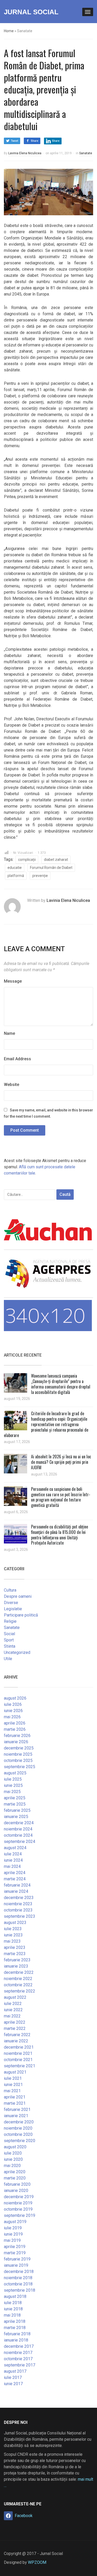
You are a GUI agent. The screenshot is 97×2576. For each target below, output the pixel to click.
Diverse (11, 1603)
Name (9, 1033)
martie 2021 (15, 2103)
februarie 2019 (17, 2259)
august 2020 (15, 2147)
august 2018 (15, 2296)
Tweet (14, 141)
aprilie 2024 (15, 1873)
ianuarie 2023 (16, 1966)
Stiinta (10, 1646)
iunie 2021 (13, 2085)
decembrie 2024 (19, 1823)
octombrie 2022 (18, 1985)
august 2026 (15, 1698)
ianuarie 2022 (16, 2041)
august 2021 (15, 2072)
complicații (27, 860)
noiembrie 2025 (18, 1754)
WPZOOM (37, 2562)
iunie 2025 (13, 1785)
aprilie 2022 (15, 2022)
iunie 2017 (13, 2384)
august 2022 (15, 1997)
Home (9, 31)
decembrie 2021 (19, 2047)
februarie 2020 (17, 2184)
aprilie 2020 (15, 2172)
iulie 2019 (13, 2228)
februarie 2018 (17, 2334)
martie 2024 (15, 1879)
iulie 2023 (13, 1929)
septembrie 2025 (20, 1767)
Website (12, 1085)
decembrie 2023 (19, 1898)
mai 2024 (12, 1866)
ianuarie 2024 (16, 1891)
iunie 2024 (13, 1860)
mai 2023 (12, 1941)
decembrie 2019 (19, 2197)
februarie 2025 (17, 1810)
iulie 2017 (13, 2377)
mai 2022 (12, 2016)
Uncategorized (17, 1652)
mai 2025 (12, 1792)
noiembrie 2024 (18, 1829)
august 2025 (15, 1773)
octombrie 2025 (18, 1760)
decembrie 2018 (19, 2272)
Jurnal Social (31, 12)
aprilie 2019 (15, 2247)
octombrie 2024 (18, 1835)
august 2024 (15, 1848)
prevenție (40, 876)
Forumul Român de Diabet (51, 868)
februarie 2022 (17, 2035)
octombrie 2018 (18, 2284)
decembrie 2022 (19, 1972)
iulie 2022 (13, 2004)
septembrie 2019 (20, 2215)
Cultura (10, 1590)
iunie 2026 (13, 1711)
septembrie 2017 (20, 2365)
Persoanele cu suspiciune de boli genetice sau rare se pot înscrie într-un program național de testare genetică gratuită (61, 1497)
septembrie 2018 (20, 2290)
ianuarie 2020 (16, 2191)
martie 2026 (15, 1729)
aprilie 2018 (15, 2321)
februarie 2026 (17, 1736)
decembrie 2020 (19, 2122)
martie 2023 (15, 1954)
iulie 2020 (13, 2153)
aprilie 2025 (15, 1798)
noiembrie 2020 (18, 2128)
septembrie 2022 (20, 1991)
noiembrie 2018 (18, 2278)
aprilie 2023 (15, 1947)
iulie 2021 (13, 2078)
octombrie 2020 (18, 2134)
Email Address (17, 1059)
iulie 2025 (13, 1779)
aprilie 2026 (15, 1723)
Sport (9, 1640)
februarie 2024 (17, 1885)
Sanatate (86, 153)
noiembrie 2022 (18, 1979)
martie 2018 (15, 2328)
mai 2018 (12, 2315)
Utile (8, 1659)
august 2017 (15, 2371)
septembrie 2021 (20, 2066)
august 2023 (15, 1923)
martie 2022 (15, 2028)
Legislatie (13, 1609)
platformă (16, 876)
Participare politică (21, 1615)
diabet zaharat (56, 860)
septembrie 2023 (20, 1916)
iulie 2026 (13, 1704)
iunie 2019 (13, 2234)
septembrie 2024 (20, 1842)
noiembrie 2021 (18, 2053)
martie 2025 (15, 1804)
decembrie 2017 (19, 2346)
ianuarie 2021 (16, 2116)
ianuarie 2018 (16, 2340)
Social (9, 1634)
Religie (10, 1621)
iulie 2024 (13, 1854)
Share (35, 141)
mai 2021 (12, 2091)
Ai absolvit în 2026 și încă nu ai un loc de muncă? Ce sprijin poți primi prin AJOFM (61, 1462)
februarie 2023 (17, 1960)
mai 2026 (12, 1717)
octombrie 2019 (18, 2209)
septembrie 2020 (20, 2141)
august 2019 (15, 2222)
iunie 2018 (13, 2309)
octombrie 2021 (18, 2060)
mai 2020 (12, 2166)
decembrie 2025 (19, 1748)
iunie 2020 (13, 2159)
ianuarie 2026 (16, 1742)
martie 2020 (15, 2178)
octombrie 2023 (18, 1910)
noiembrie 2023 (18, 1904)
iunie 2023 (13, 1935)
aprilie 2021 (15, 2097)
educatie (15, 868)
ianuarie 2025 (16, 1817)
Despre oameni (18, 1596)
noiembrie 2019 (18, 2203)
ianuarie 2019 (16, 2265)
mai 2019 (12, 2240)
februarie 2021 (17, 2109)
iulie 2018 (13, 2303)
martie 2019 (15, 2253)
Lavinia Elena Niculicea (25, 153)
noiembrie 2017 (18, 2353)
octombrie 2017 (18, 2359)
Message (13, 981)
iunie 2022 (13, 2010)
